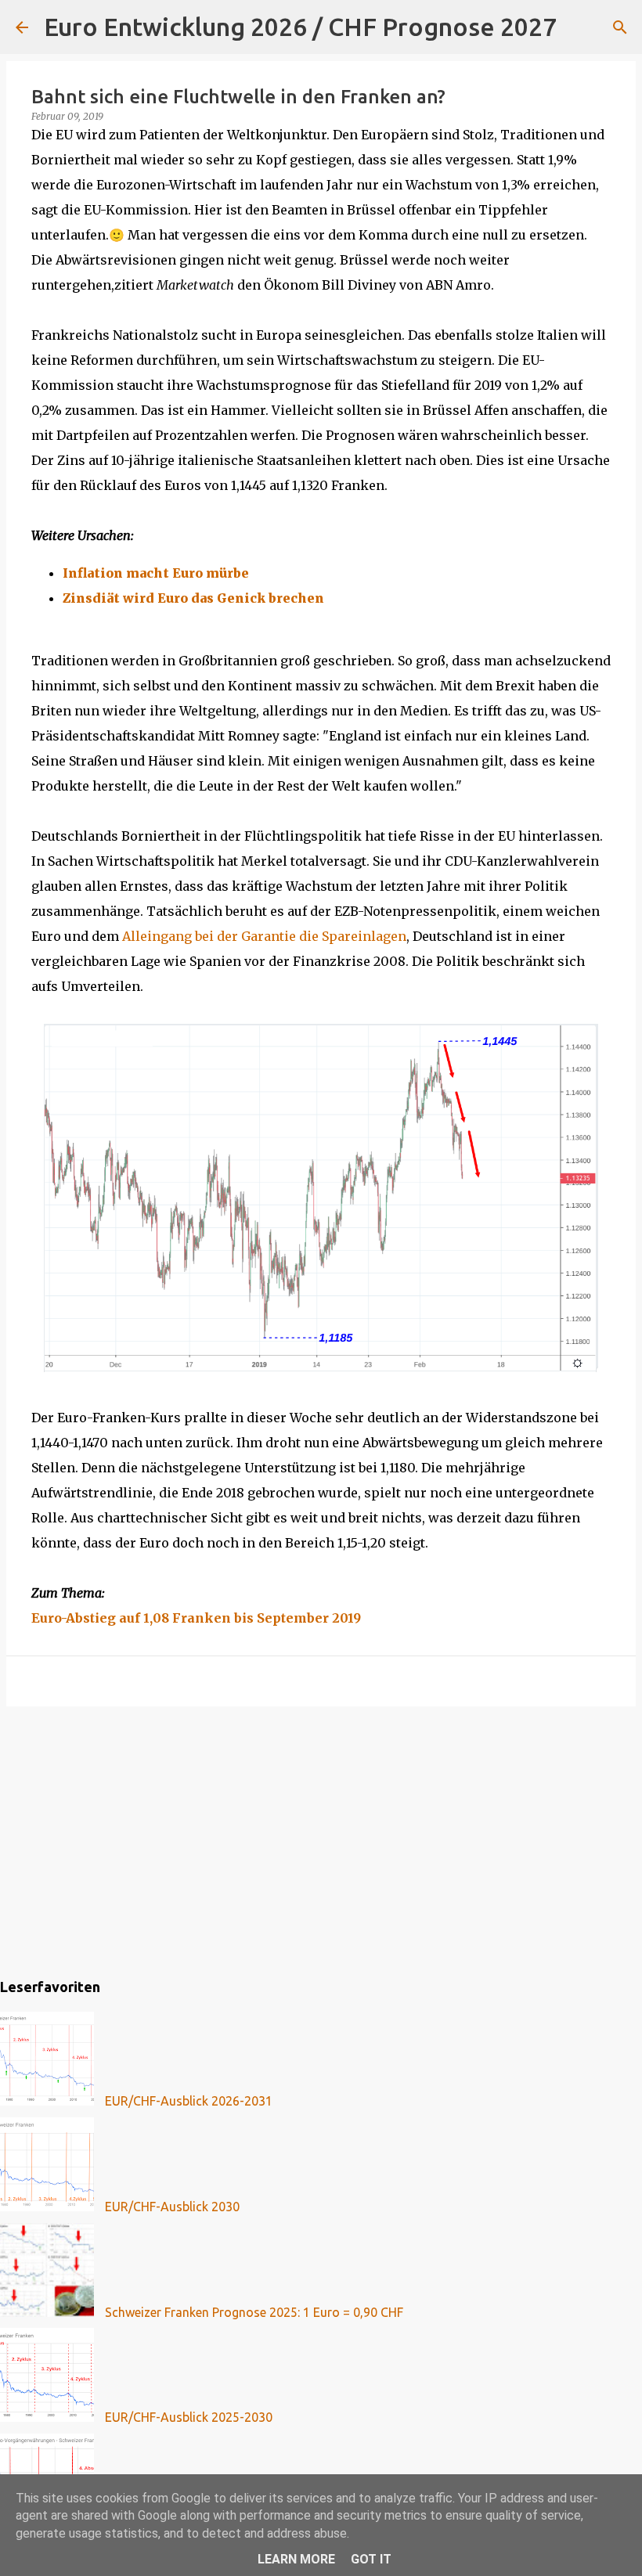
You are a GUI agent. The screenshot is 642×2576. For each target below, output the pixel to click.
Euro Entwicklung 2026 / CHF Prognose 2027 (300, 27)
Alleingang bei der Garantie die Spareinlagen (264, 936)
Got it (371, 2559)
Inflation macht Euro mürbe (156, 573)
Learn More (296, 2559)
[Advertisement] (321, 1839)
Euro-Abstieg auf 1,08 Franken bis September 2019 (196, 1618)
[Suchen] (579, 27)
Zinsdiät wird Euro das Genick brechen (193, 598)
